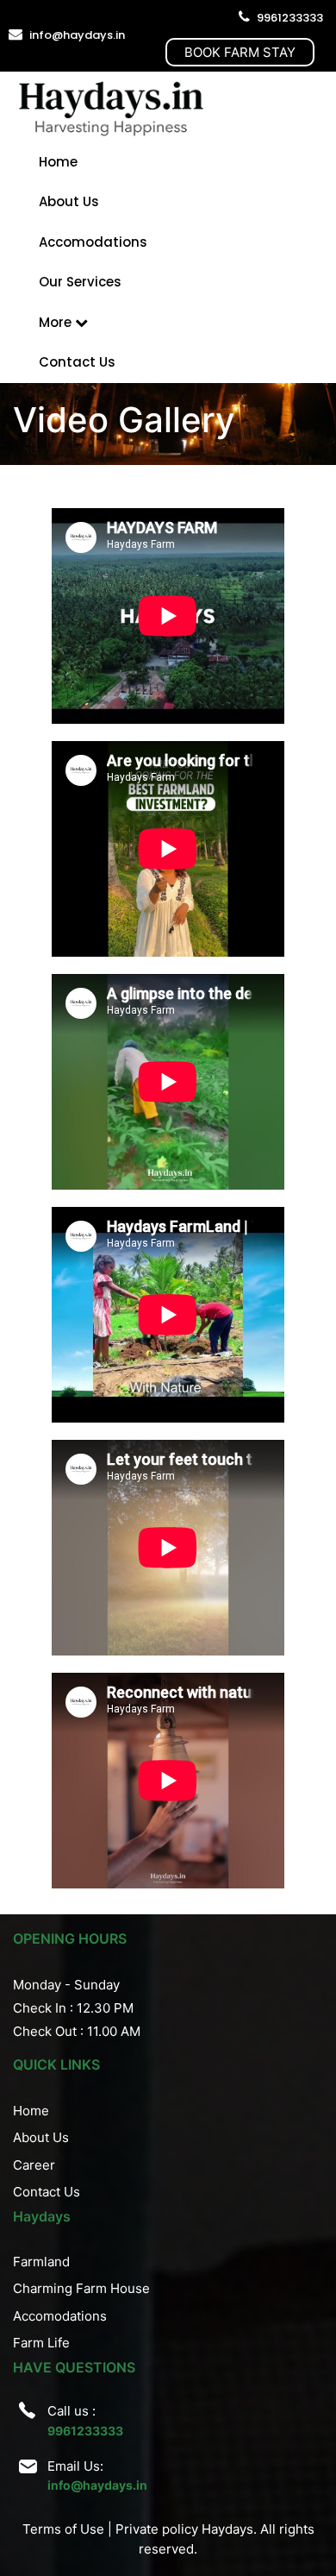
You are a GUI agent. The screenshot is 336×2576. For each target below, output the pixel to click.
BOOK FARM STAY (240, 52)
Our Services (80, 282)
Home (58, 162)
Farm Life (41, 2343)
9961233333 (290, 18)
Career (34, 2165)
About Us (69, 201)
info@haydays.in (77, 35)
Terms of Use (63, 2529)
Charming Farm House (81, 2288)
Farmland (41, 2262)
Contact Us (77, 362)
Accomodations (93, 242)
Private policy (157, 2529)
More (57, 322)
